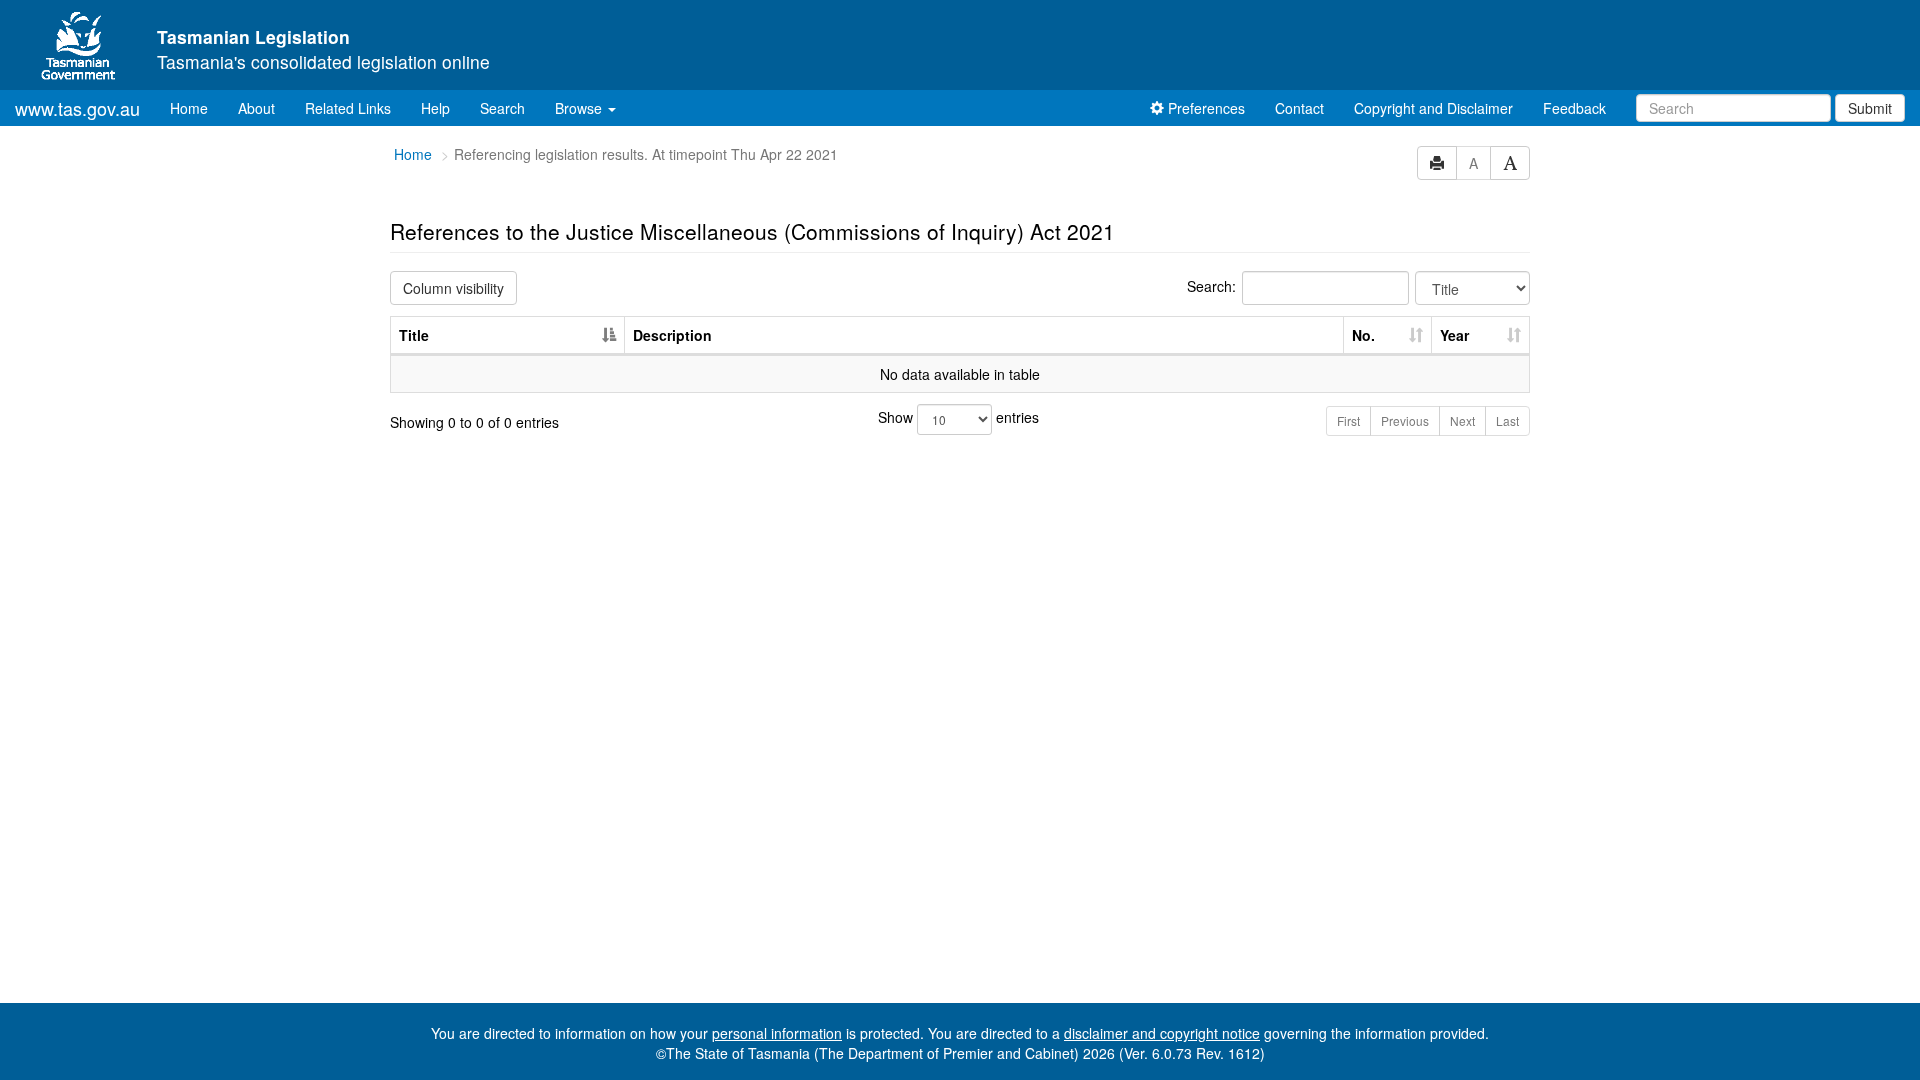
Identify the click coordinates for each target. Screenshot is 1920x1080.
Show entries (958, 417)
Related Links (348, 108)
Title (414, 335)
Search (502, 108)
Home (196, 107)
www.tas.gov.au (77, 108)
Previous (1405, 420)
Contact (1299, 108)
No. (1363, 335)
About (256, 108)
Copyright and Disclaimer (1433, 108)
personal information (777, 1033)
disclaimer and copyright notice (1162, 1033)
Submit (1870, 108)
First (1348, 420)
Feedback (1574, 108)
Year (1454, 335)
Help (435, 108)
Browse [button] (580, 108)
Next (1462, 420)
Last (1507, 420)
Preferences (1204, 108)
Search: (1211, 286)
